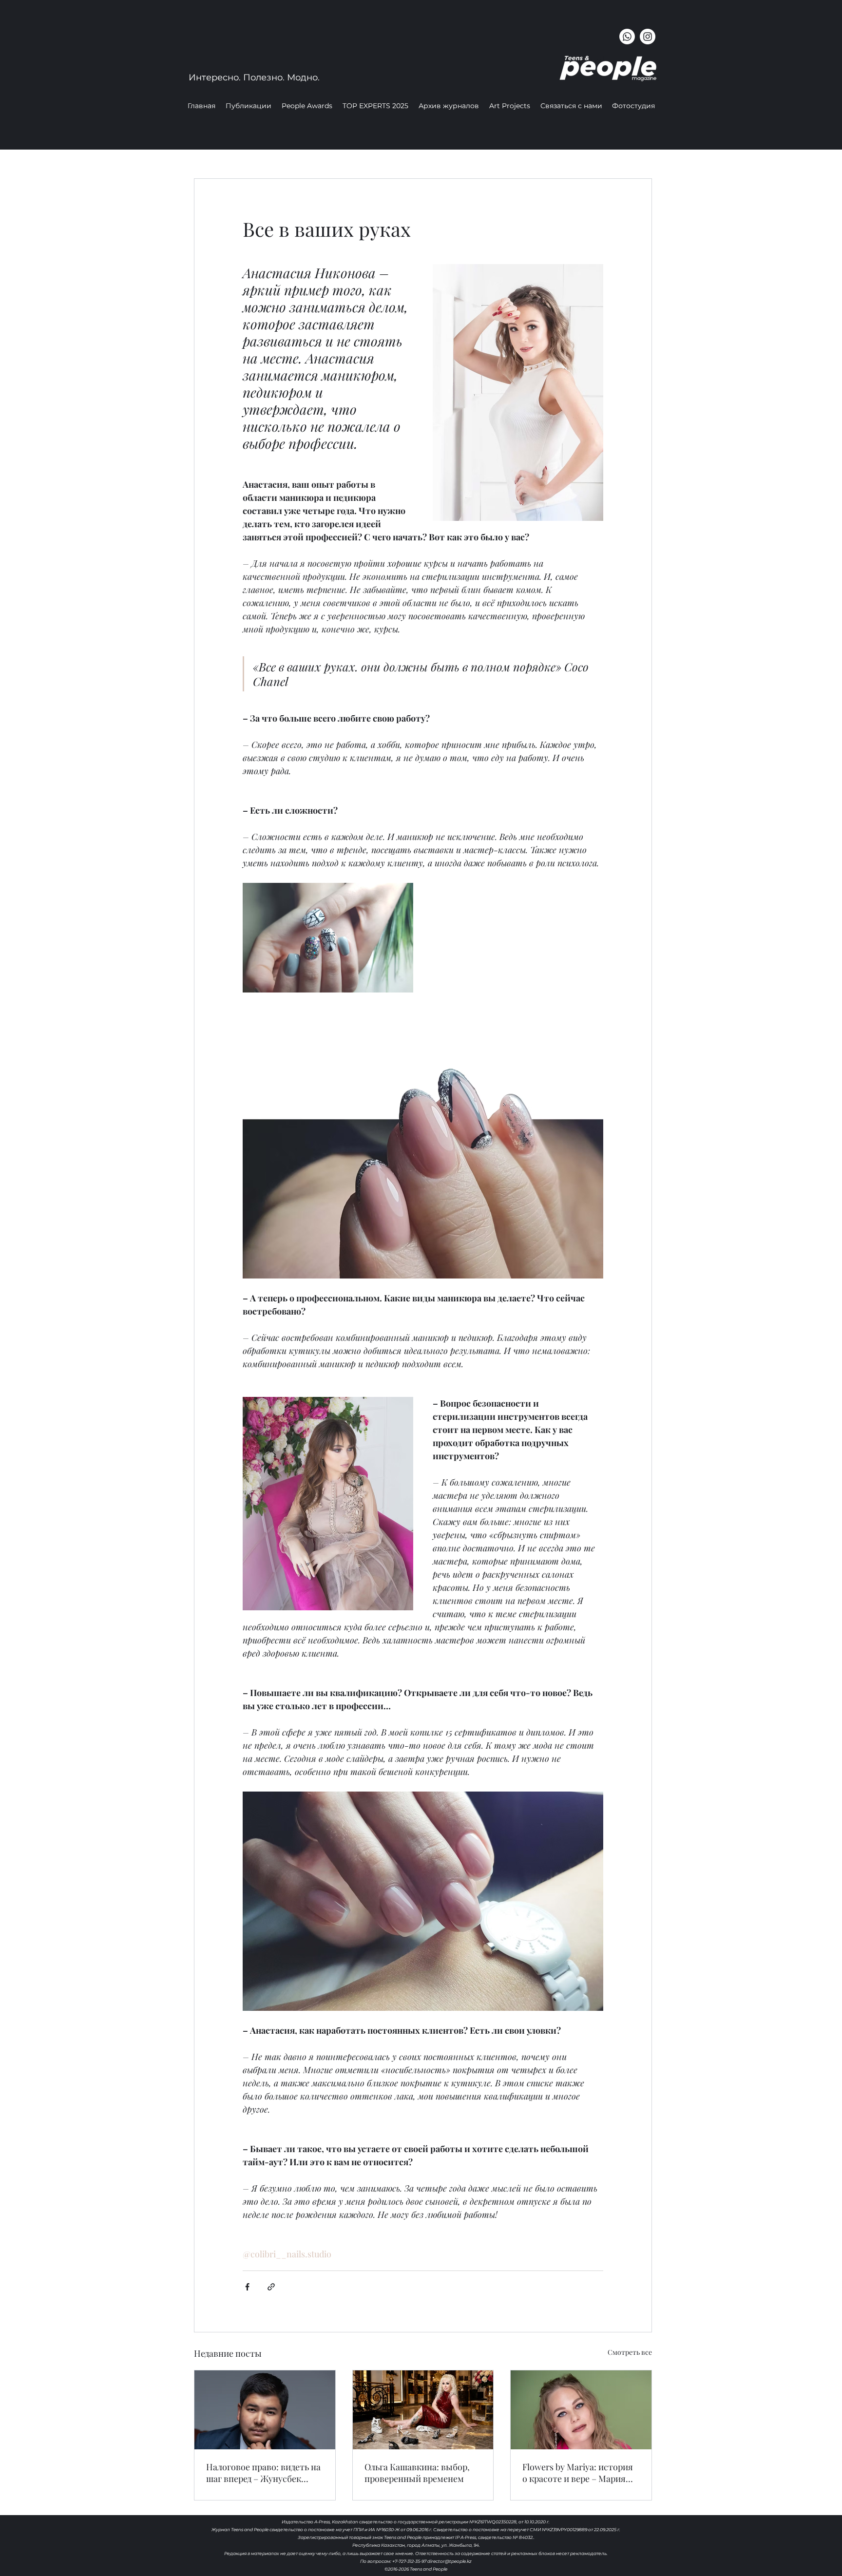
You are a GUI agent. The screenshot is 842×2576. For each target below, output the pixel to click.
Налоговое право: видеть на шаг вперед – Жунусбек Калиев (263, 2473)
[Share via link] (271, 2287)
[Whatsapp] (627, 37)
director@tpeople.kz (450, 2561)
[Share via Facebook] (247, 2287)
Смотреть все (630, 2352)
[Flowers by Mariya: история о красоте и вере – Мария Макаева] (581, 2410)
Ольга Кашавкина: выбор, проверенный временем (417, 2473)
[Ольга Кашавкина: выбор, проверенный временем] (423, 2410)
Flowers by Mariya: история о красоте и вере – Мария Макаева (578, 2473)
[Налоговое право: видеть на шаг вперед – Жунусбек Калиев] (265, 2410)
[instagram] (648, 37)
